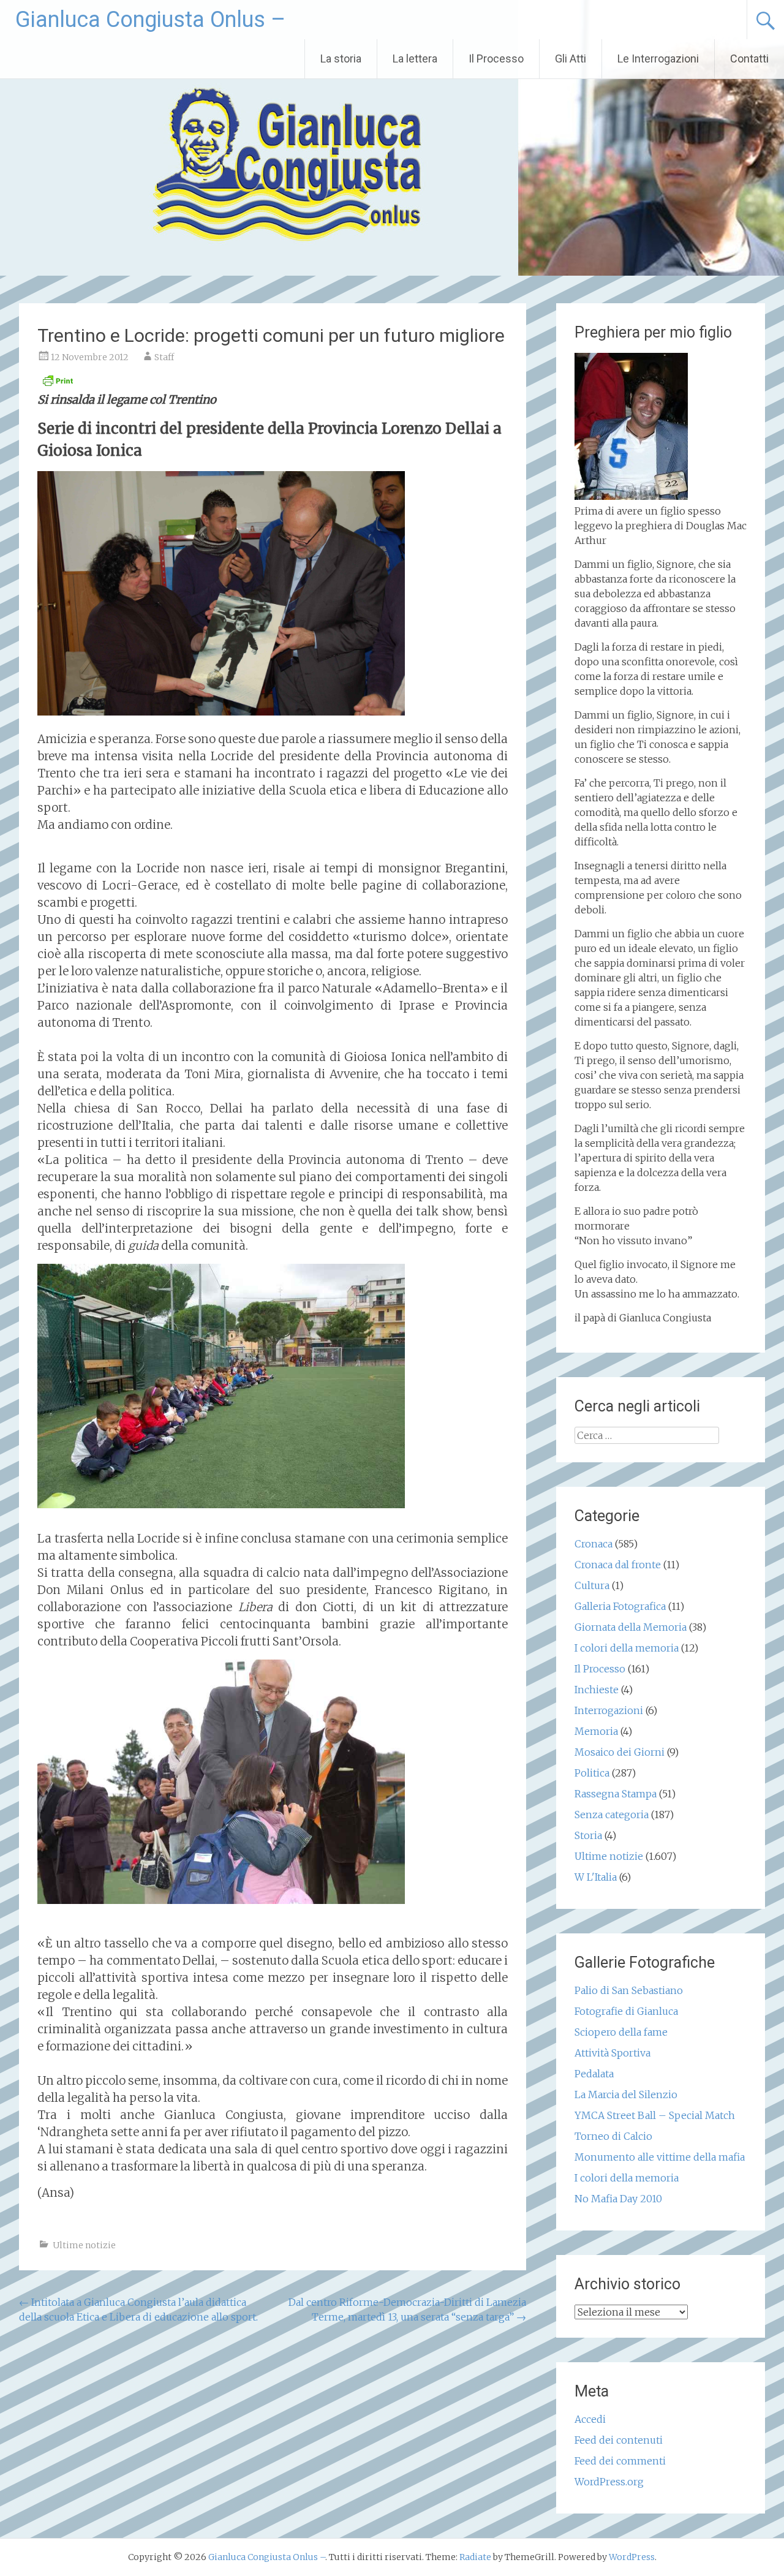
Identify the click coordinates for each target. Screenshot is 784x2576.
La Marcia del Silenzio (626, 2094)
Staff (164, 357)
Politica (592, 1773)
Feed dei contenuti (619, 2440)
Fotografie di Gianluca (626, 2011)
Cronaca (594, 1544)
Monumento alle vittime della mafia (660, 2157)
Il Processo (496, 59)
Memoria (596, 1731)
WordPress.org (609, 2482)
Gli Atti (571, 59)
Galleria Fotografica (620, 1606)
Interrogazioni (609, 1710)
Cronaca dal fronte (618, 1565)
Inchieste (597, 1690)
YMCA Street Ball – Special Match (655, 2115)
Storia (588, 1835)
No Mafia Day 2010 (618, 2199)
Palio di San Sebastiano (629, 1990)
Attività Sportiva (612, 2053)
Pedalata (594, 2074)
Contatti (749, 59)
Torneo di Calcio (613, 2136)
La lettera (415, 59)
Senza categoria (612, 1815)
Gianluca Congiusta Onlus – (150, 20)
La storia (341, 59)
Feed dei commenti (620, 2461)
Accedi (590, 2419)
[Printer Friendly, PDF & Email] (58, 384)
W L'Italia (596, 1877)
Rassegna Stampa (616, 1794)
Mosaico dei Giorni (620, 1752)
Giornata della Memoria (631, 1627)
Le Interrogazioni (658, 59)
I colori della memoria (627, 1648)
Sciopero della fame (621, 2032)
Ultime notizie (84, 2245)
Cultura (592, 1585)
